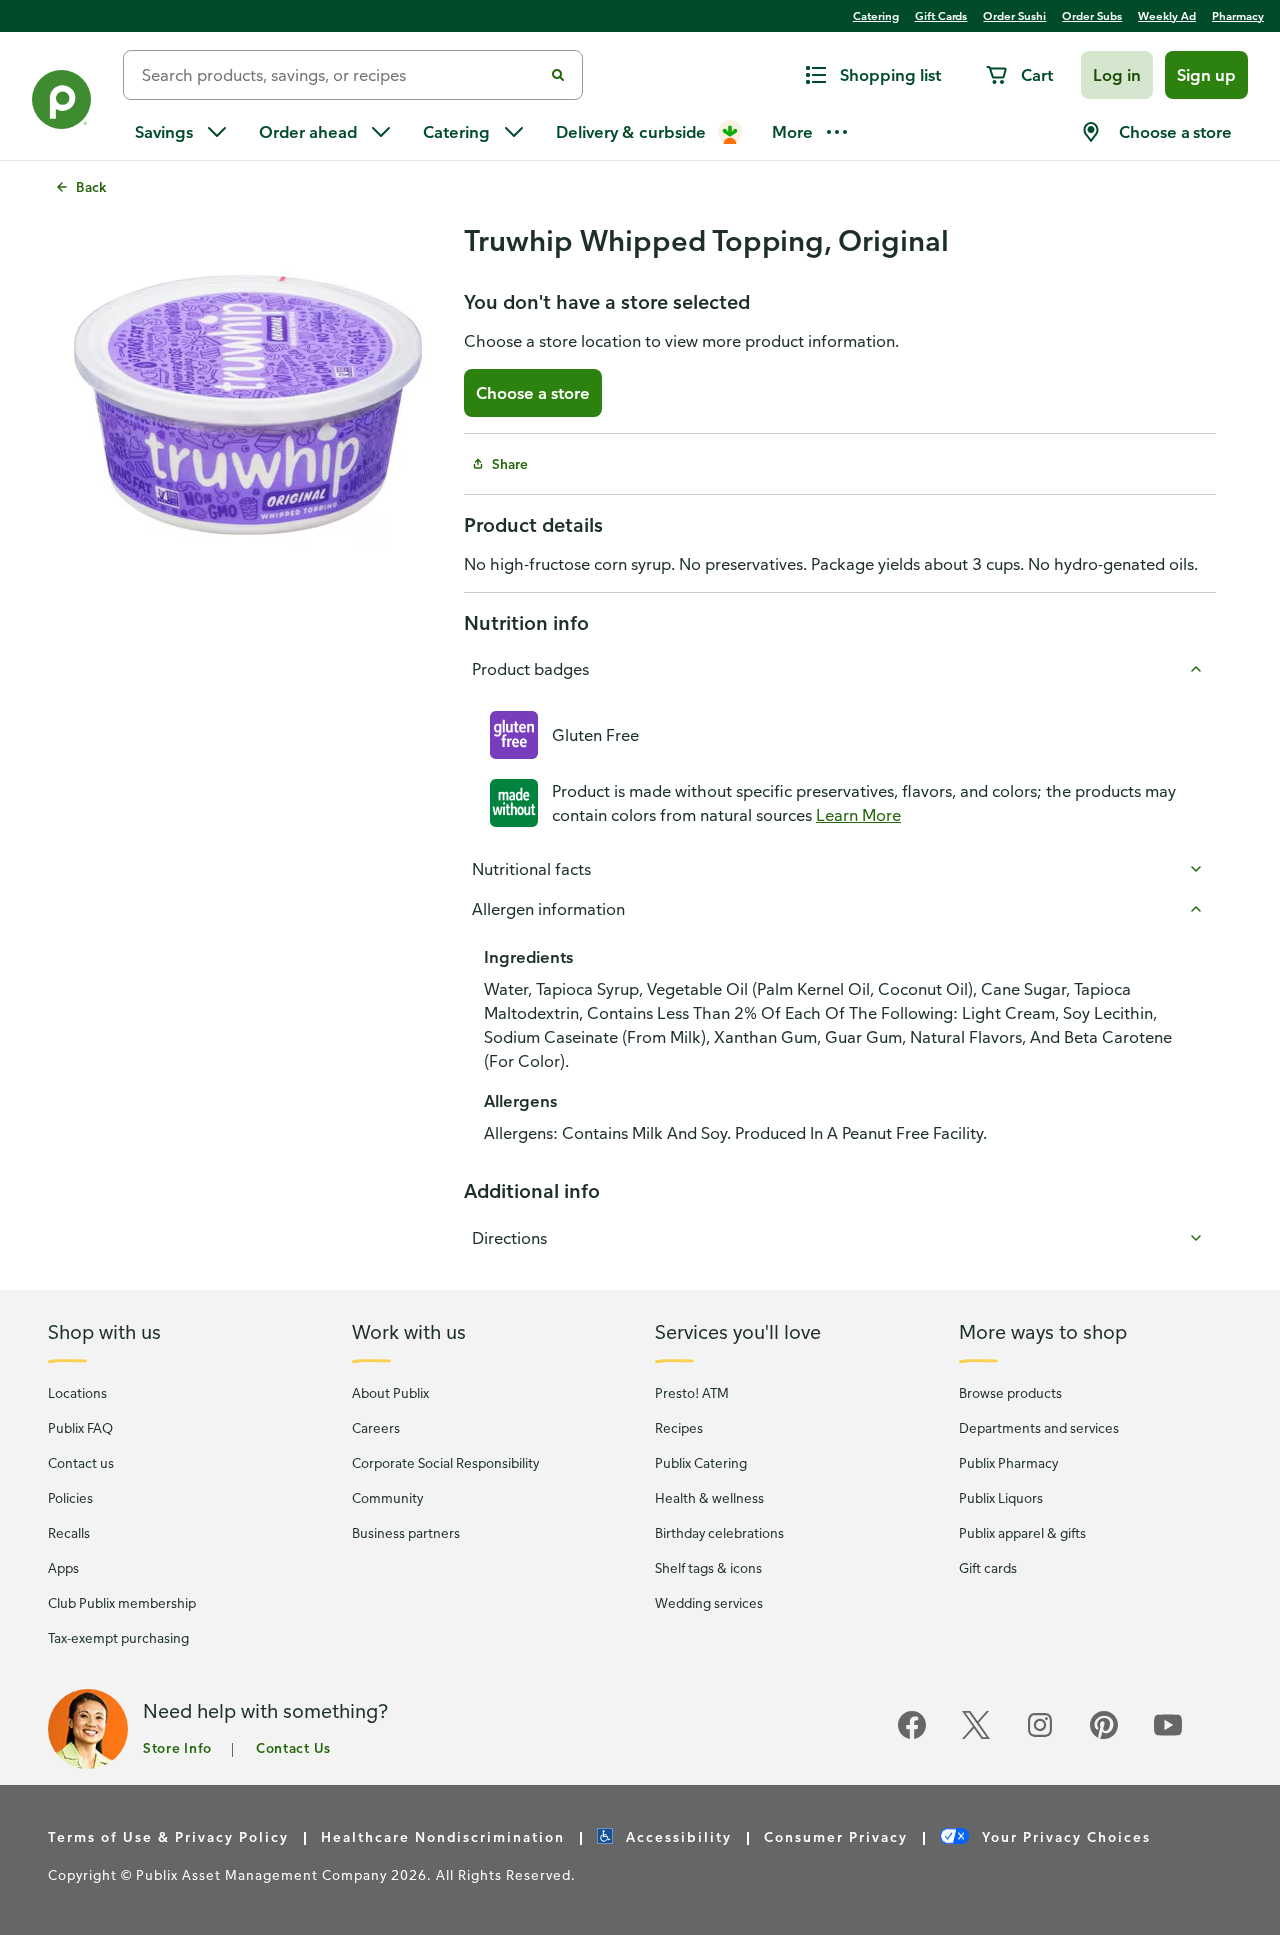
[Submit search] (558, 75)
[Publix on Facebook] (912, 1735)
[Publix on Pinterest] (1104, 1735)
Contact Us (293, 1747)
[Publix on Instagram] (1040, 1735)
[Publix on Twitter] (976, 1735)
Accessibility (676, 1836)
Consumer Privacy (836, 1836)
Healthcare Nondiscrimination (443, 1836)
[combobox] (341, 75)
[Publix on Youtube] (1168, 1735)
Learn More (858, 815)
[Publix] (61, 103)
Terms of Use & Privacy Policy (168, 1836)
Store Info (177, 1747)
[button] (1117, 75)
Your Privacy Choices (1064, 1836)
